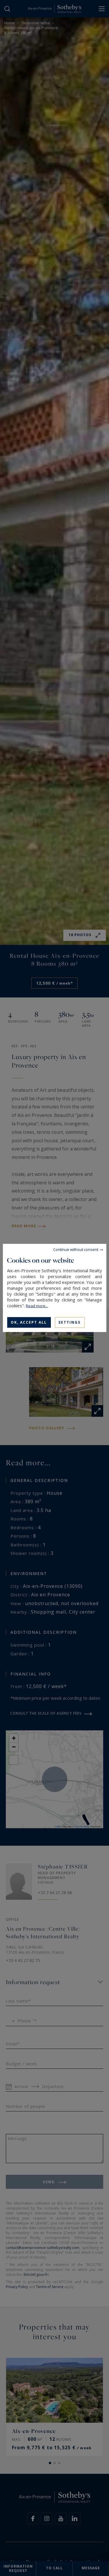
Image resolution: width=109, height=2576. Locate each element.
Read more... (37, 1306)
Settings (69, 1322)
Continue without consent (76, 1249)
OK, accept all (29, 1322)
